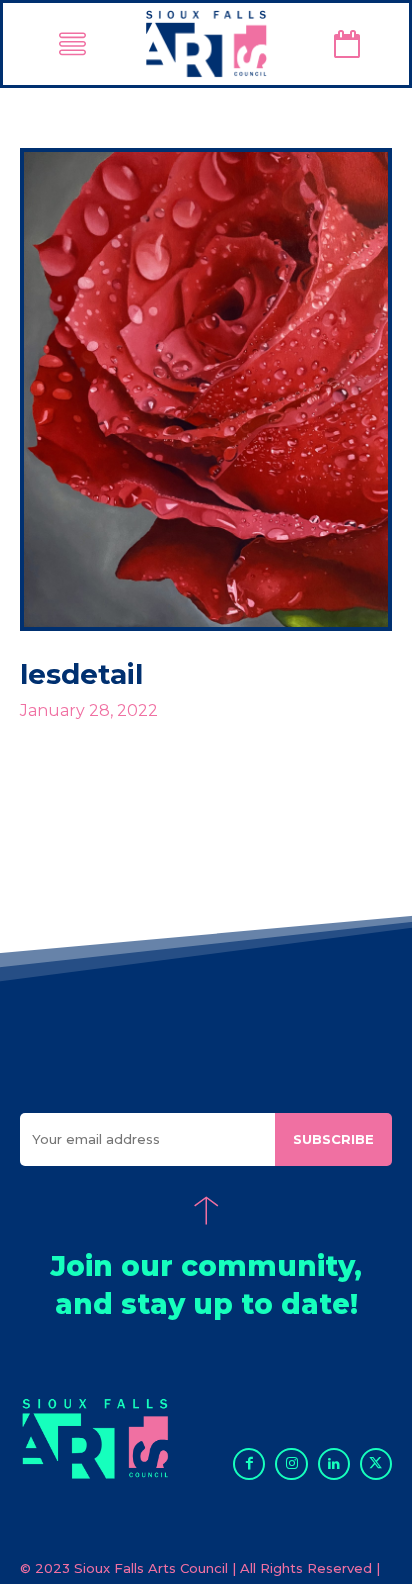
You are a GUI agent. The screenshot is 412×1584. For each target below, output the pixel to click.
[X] (376, 1464)
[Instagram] (291, 1464)
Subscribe (333, 1139)
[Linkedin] (334, 1464)
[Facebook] (249, 1464)
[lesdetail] (206, 389)
